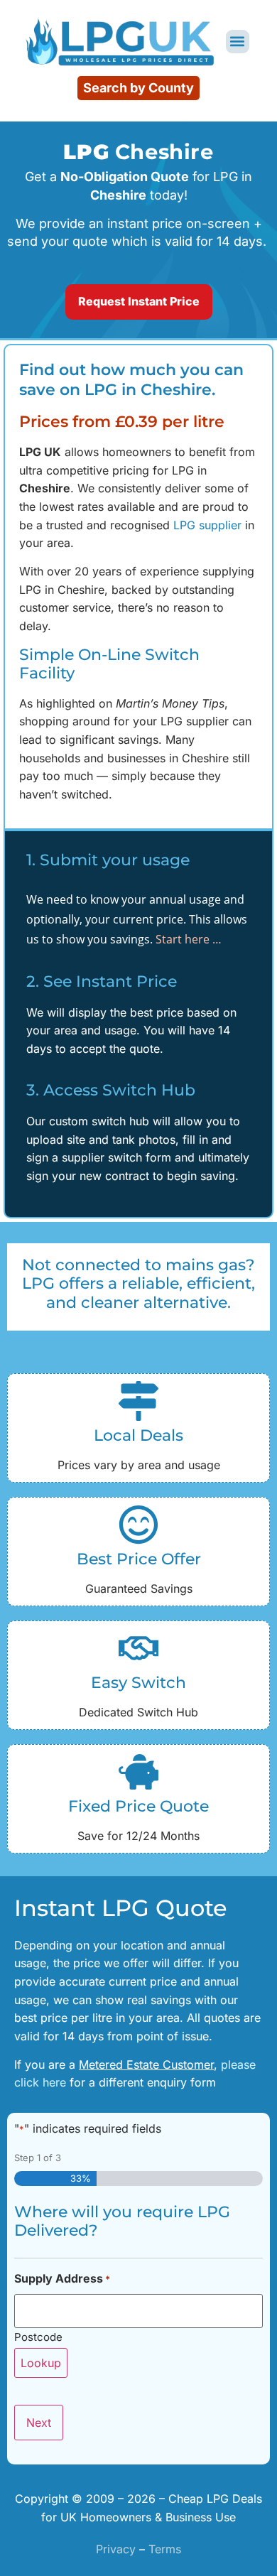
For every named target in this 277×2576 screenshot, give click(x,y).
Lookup (41, 2363)
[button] (238, 42)
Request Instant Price (139, 301)
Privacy (116, 2549)
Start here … (189, 939)
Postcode (38, 2336)
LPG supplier (207, 525)
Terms (165, 2549)
